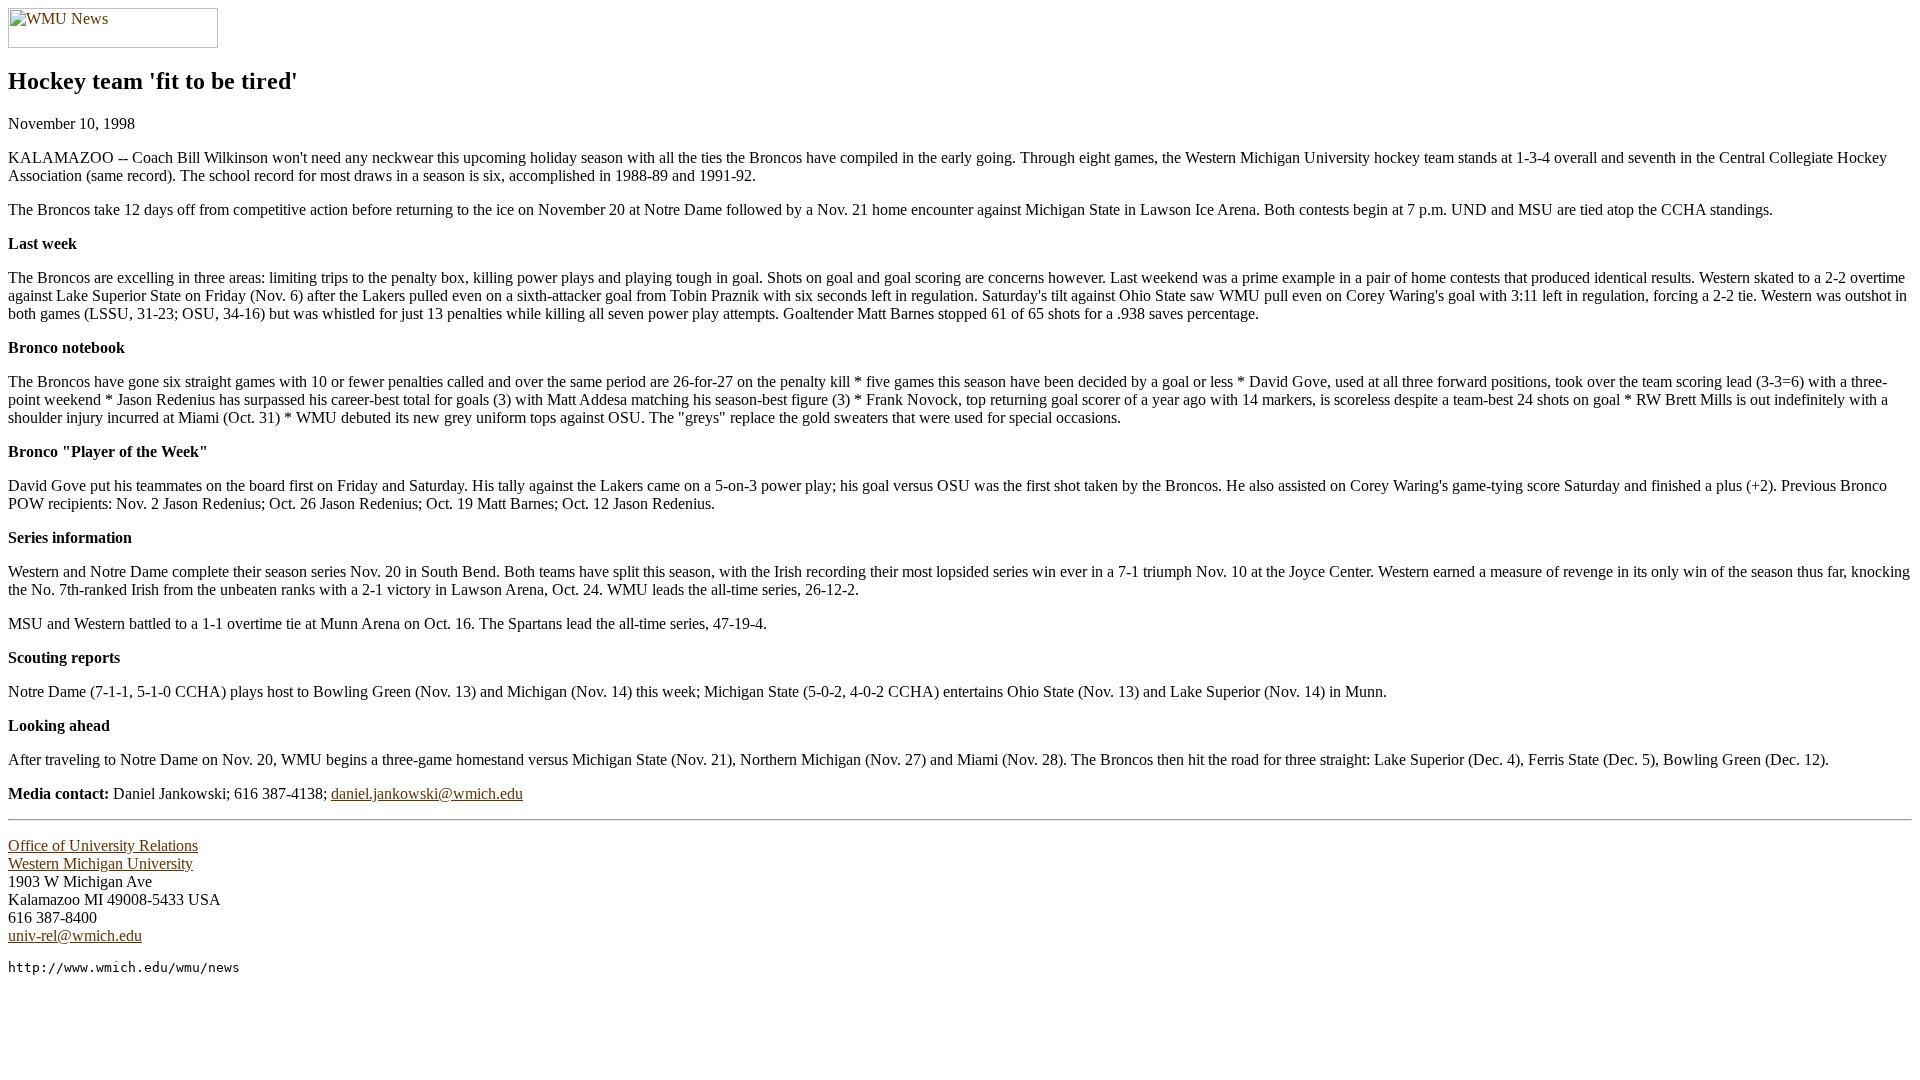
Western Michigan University (100, 863)
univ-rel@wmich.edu (75, 935)
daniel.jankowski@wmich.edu (427, 793)
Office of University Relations (103, 845)
